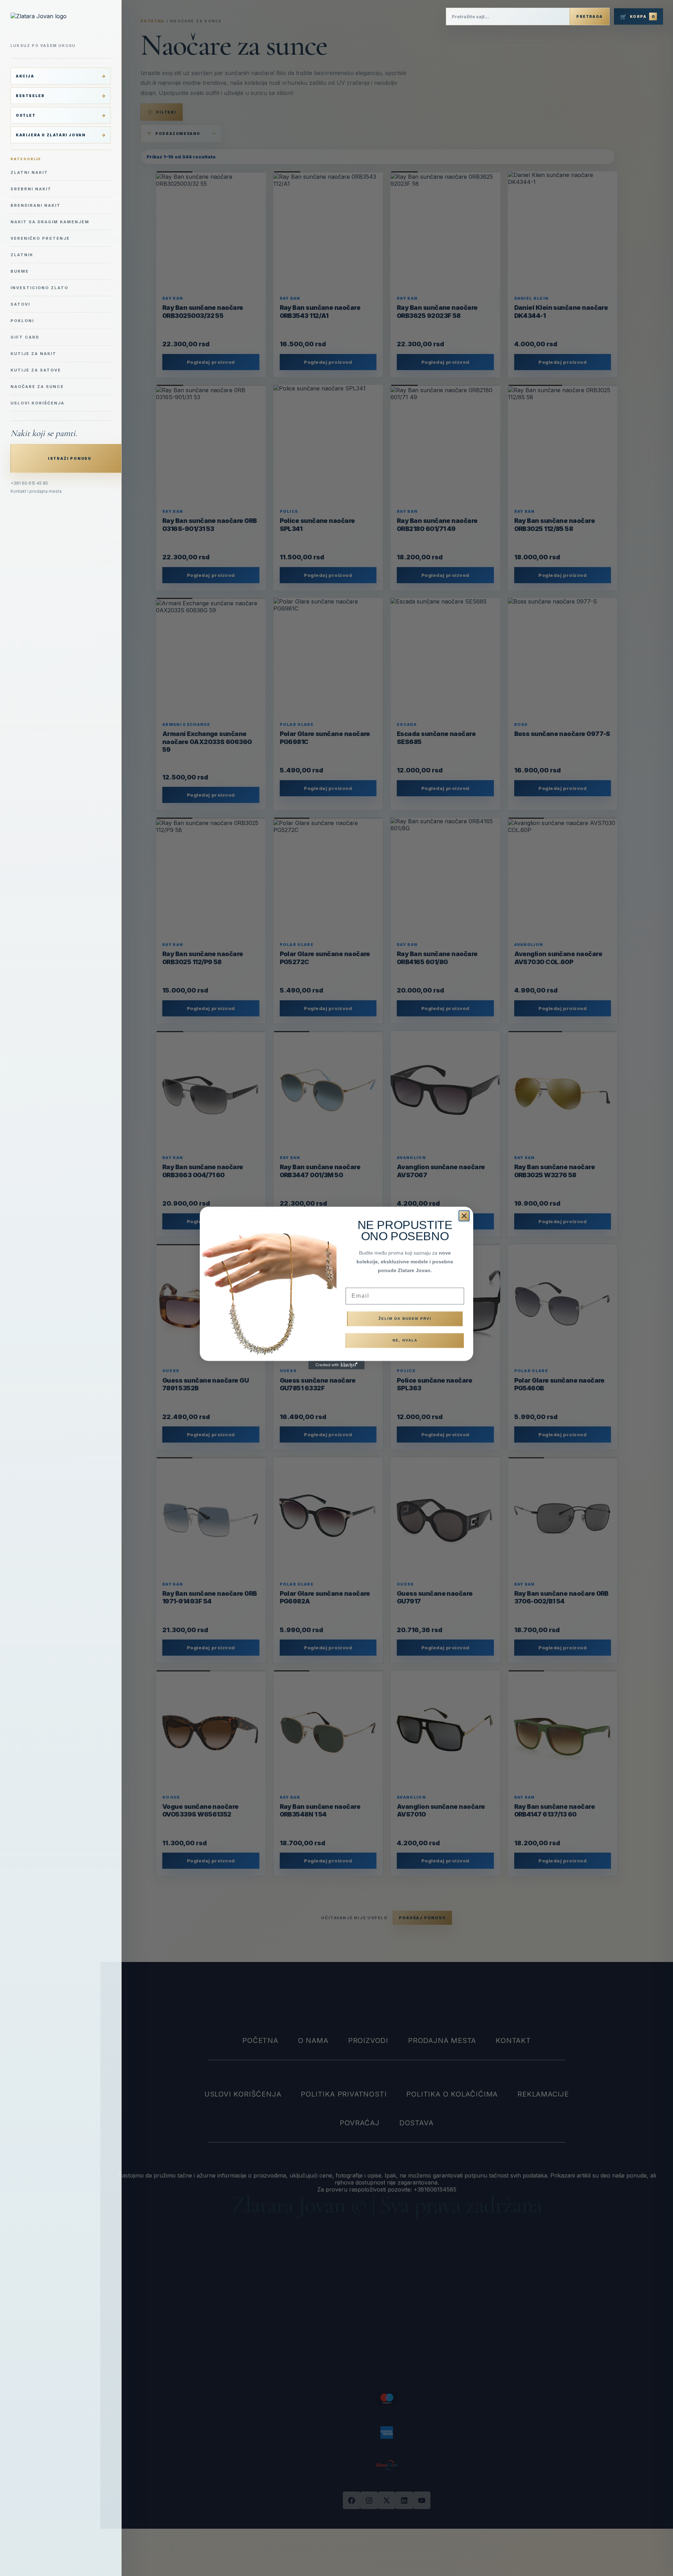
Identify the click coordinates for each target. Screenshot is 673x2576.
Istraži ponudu (70, 458)
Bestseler (30, 96)
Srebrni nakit (31, 189)
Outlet (26, 115)
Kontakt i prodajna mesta (36, 491)
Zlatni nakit (29, 172)
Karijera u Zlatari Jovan (51, 135)
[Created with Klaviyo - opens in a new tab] (336, 1365)
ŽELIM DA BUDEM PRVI (405, 1319)
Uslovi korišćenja (38, 403)
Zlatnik (22, 255)
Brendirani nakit (36, 205)
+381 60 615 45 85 (29, 483)
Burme (20, 271)
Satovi (20, 304)
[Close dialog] (464, 1216)
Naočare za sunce (37, 387)
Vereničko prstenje (40, 238)
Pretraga (589, 16)
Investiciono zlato (39, 288)
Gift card (25, 337)
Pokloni (22, 321)
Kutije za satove (36, 370)
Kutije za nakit (33, 354)
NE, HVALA (405, 1340)
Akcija (25, 76)
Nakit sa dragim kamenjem (50, 222)
